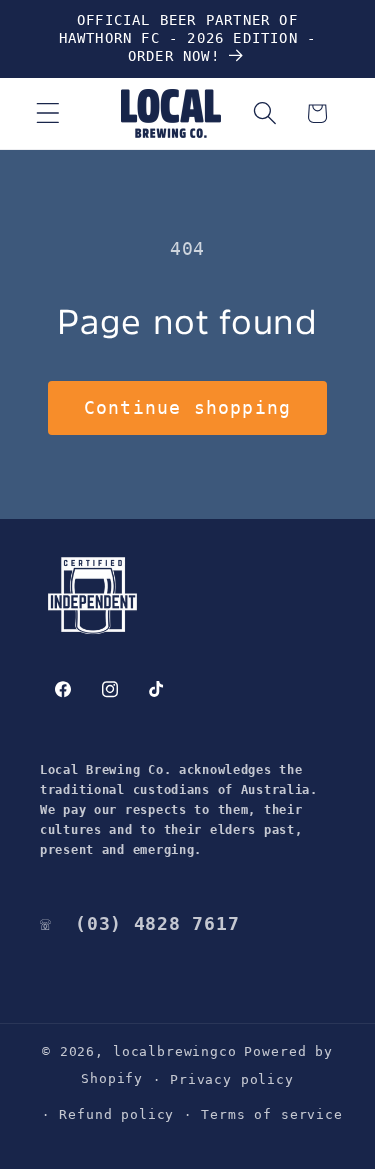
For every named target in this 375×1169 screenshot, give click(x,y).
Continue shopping (187, 407)
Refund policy (116, 1114)
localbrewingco (175, 1051)
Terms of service (271, 1114)
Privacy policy (232, 1079)
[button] (48, 113)
